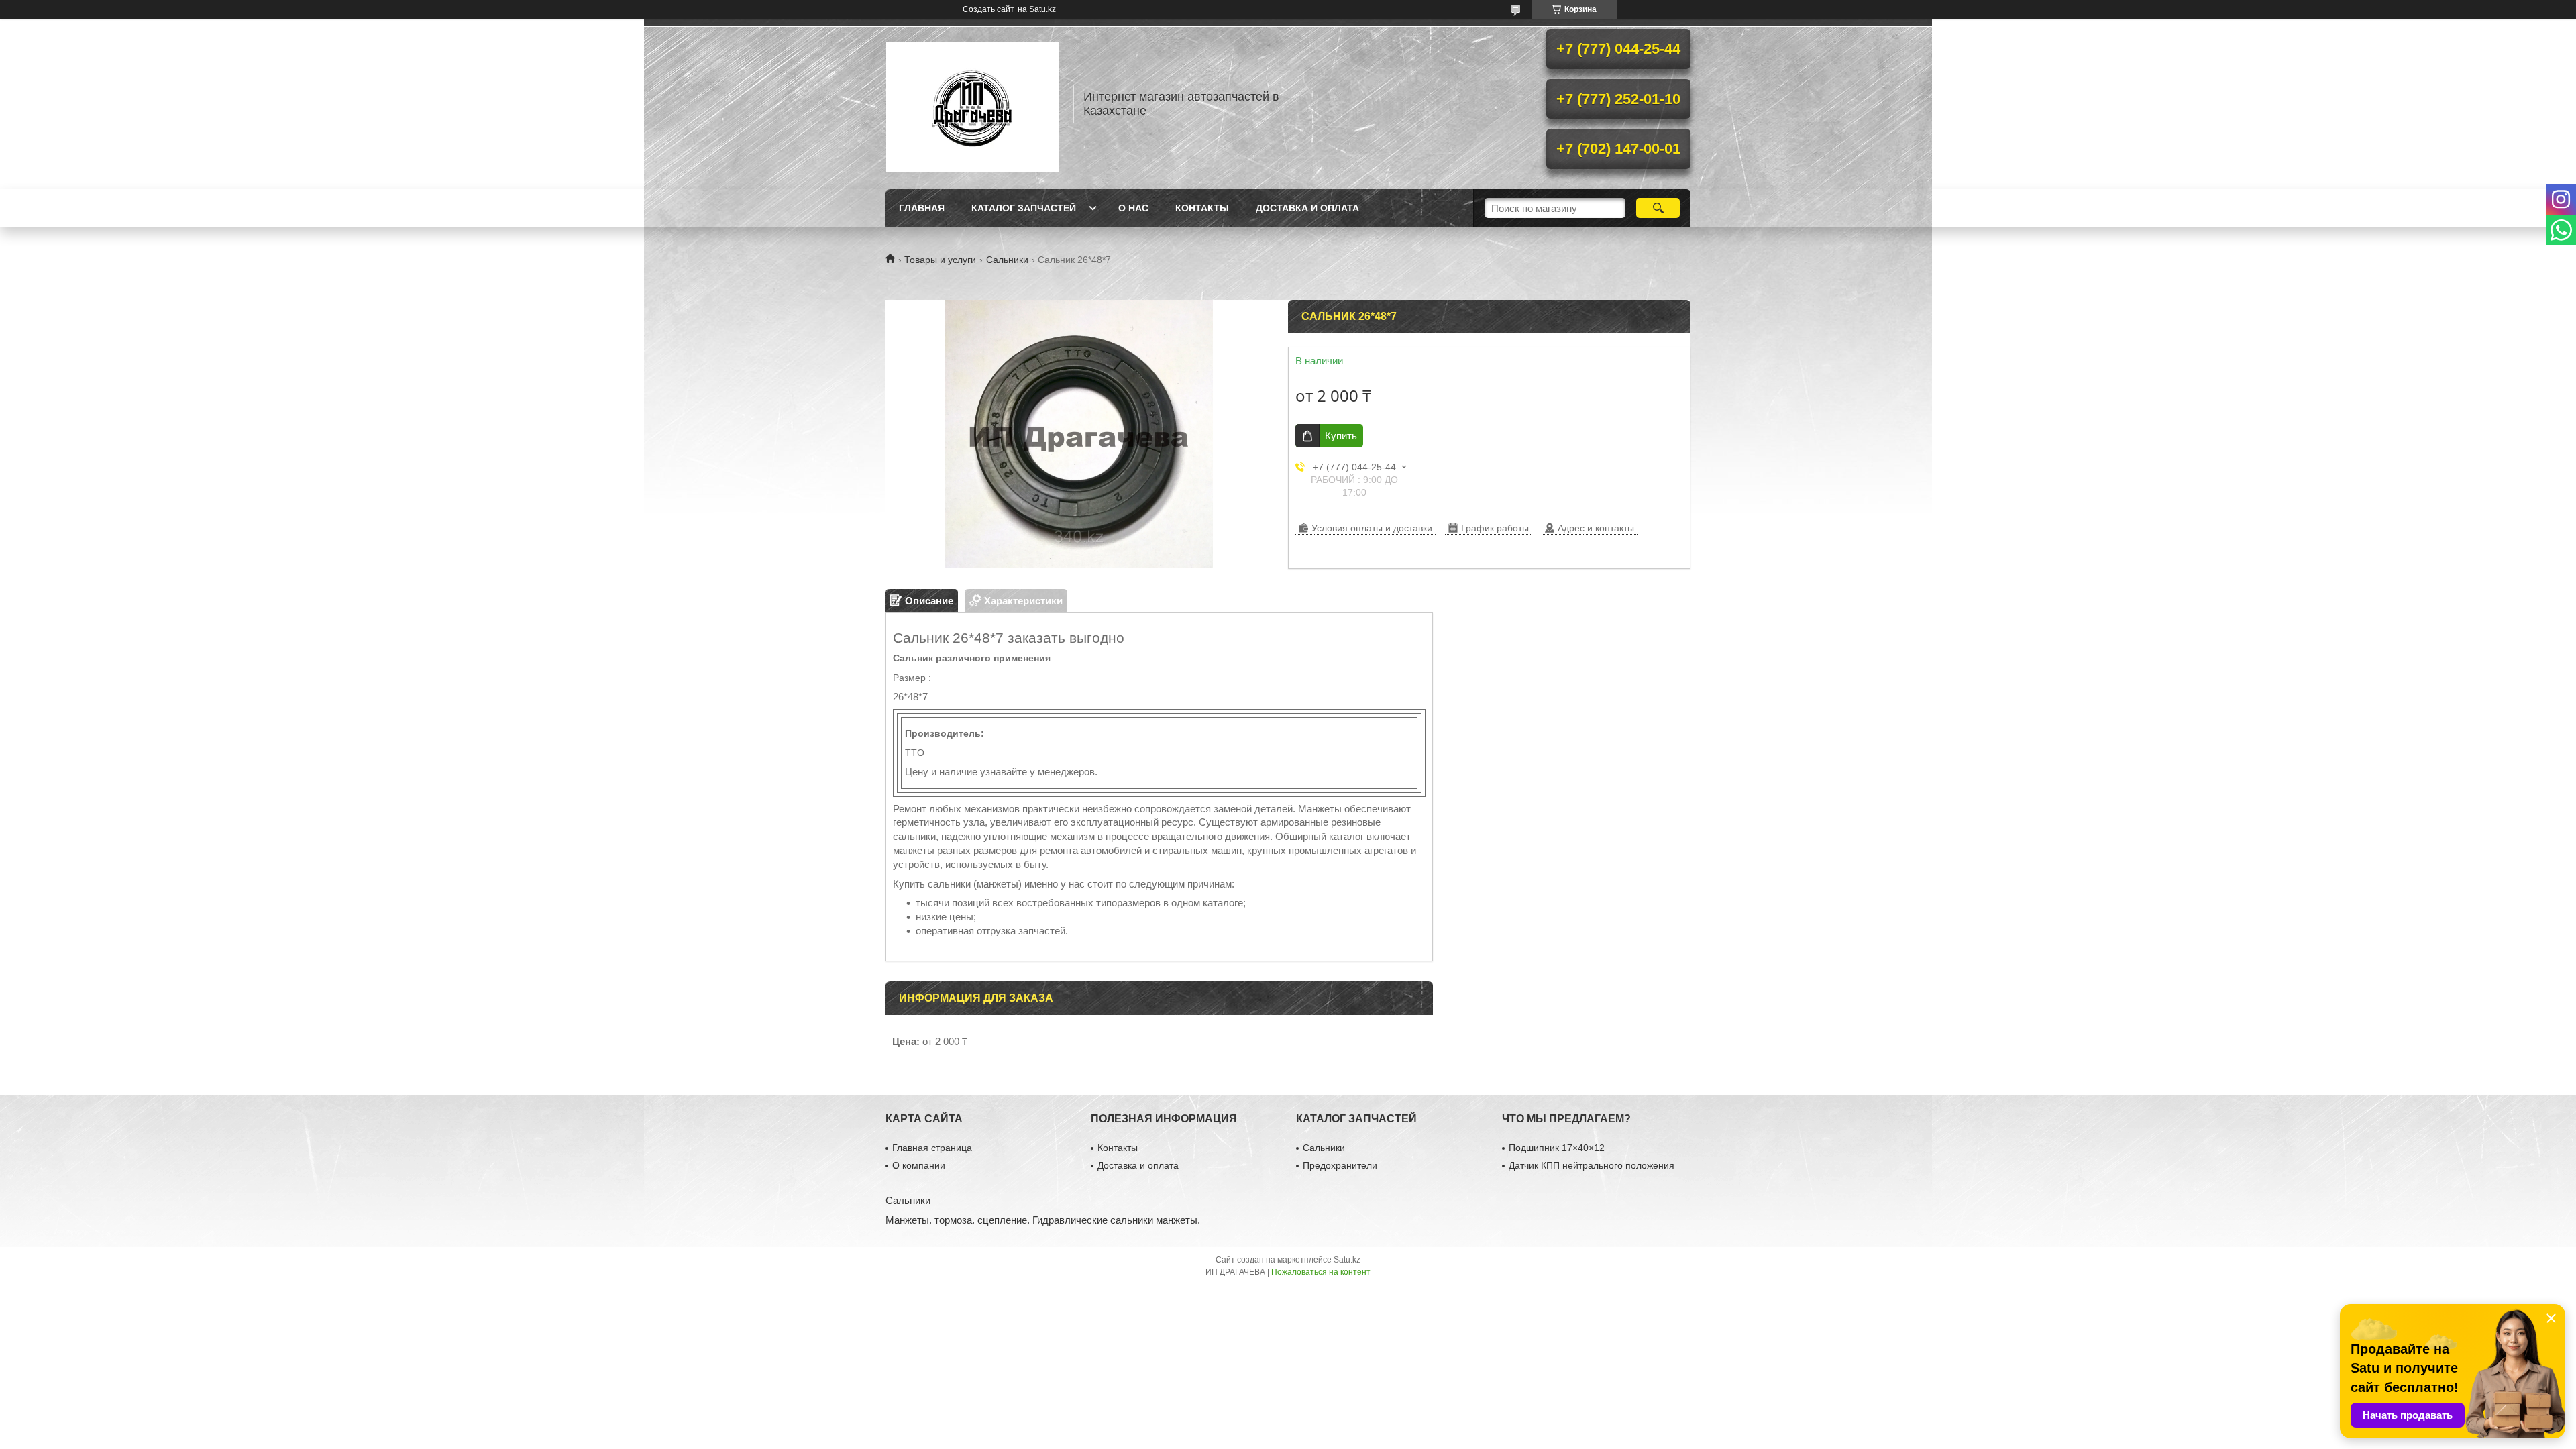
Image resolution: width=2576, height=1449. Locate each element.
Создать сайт (988, 9)
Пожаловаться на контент (1321, 1272)
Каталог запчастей (1024, 208)
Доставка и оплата (1307, 208)
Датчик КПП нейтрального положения (1592, 1165)
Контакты (1202, 208)
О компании (919, 1165)
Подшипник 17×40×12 (1557, 1148)
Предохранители (1340, 1165)
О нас (1133, 208)
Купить (1341, 436)
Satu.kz (1347, 1260)
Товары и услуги (940, 260)
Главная (922, 208)
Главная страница (932, 1148)
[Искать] (1658, 208)
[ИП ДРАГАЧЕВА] (973, 104)
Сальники (1007, 260)
